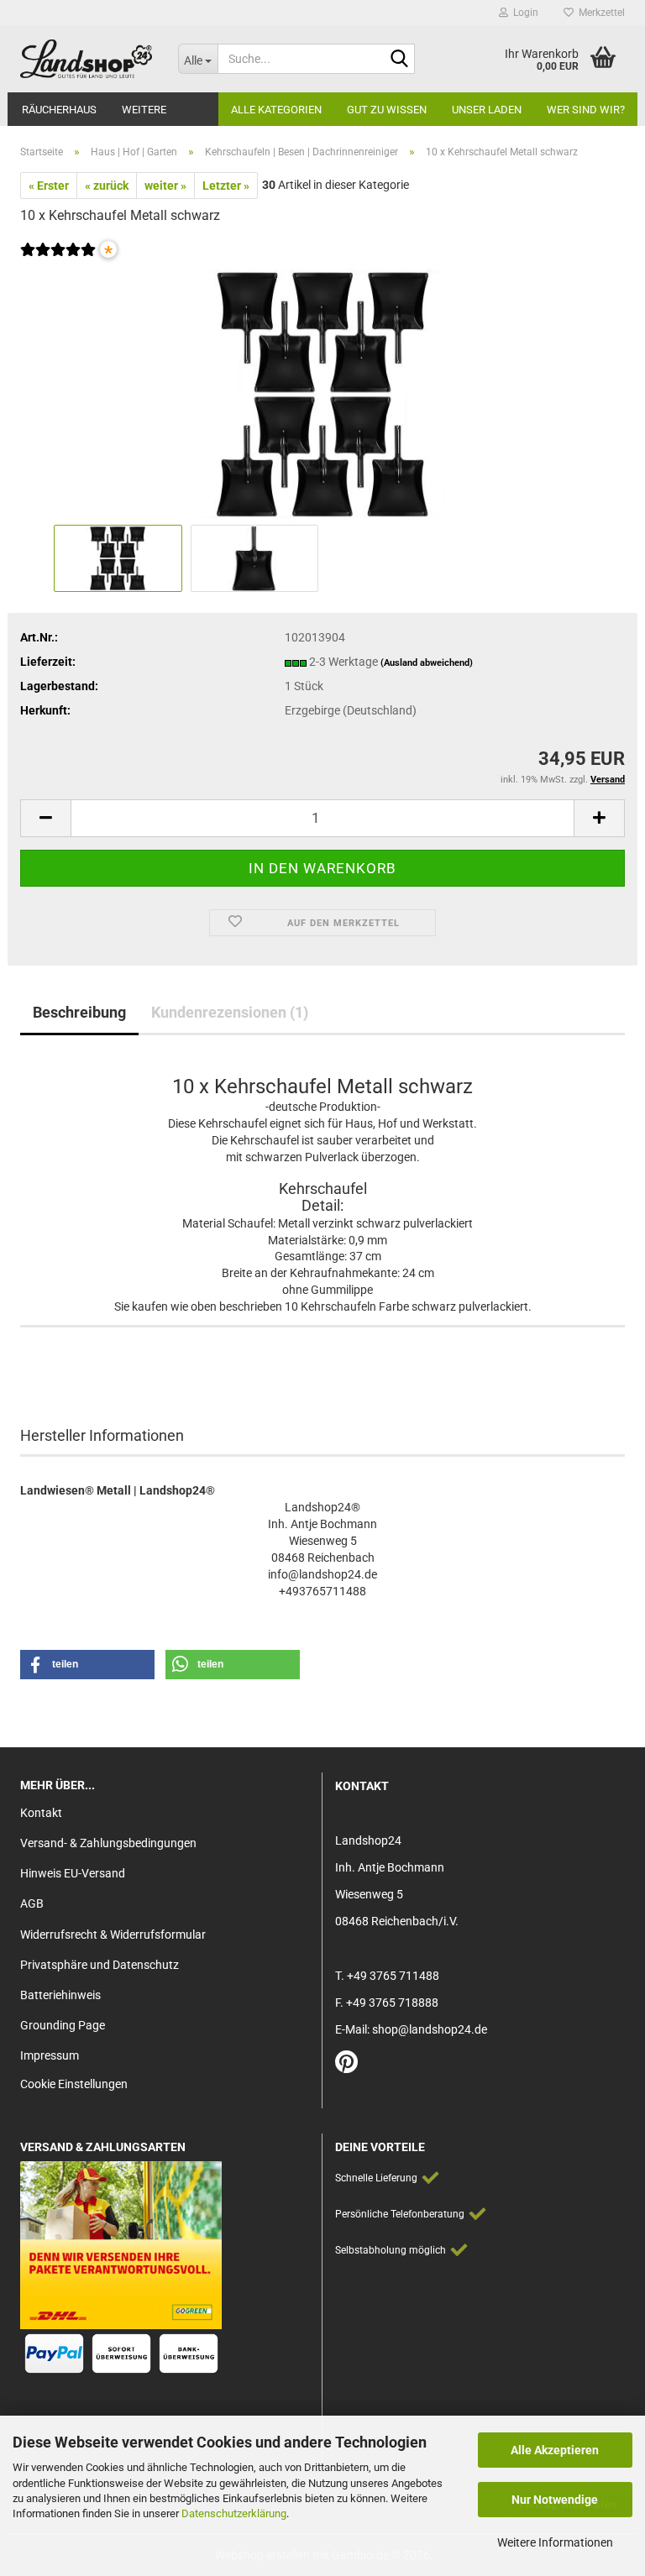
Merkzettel (599, 13)
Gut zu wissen (387, 110)
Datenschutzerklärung (234, 2513)
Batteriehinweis (60, 1995)
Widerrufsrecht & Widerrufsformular (113, 1935)
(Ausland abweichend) (427, 663)
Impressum (50, 2055)
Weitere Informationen (555, 2542)
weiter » (165, 186)
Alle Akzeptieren (555, 2450)
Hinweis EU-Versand (73, 1873)
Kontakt (41, 1813)
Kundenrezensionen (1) (230, 1012)
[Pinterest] (346, 2066)
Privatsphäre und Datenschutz (100, 1965)
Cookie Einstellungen (74, 2084)
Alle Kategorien (276, 110)
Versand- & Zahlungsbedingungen (108, 1843)
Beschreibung (79, 1012)
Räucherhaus (59, 110)
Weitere (144, 110)
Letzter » (226, 186)
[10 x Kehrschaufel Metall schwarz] (322, 394)
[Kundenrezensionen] (58, 260)
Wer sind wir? (586, 110)
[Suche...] (399, 60)
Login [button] (523, 13)
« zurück (107, 186)
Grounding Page (63, 2025)
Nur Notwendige (555, 2500)
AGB (32, 1903)
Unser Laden (487, 110)
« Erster (49, 186)
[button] (45, 818)
